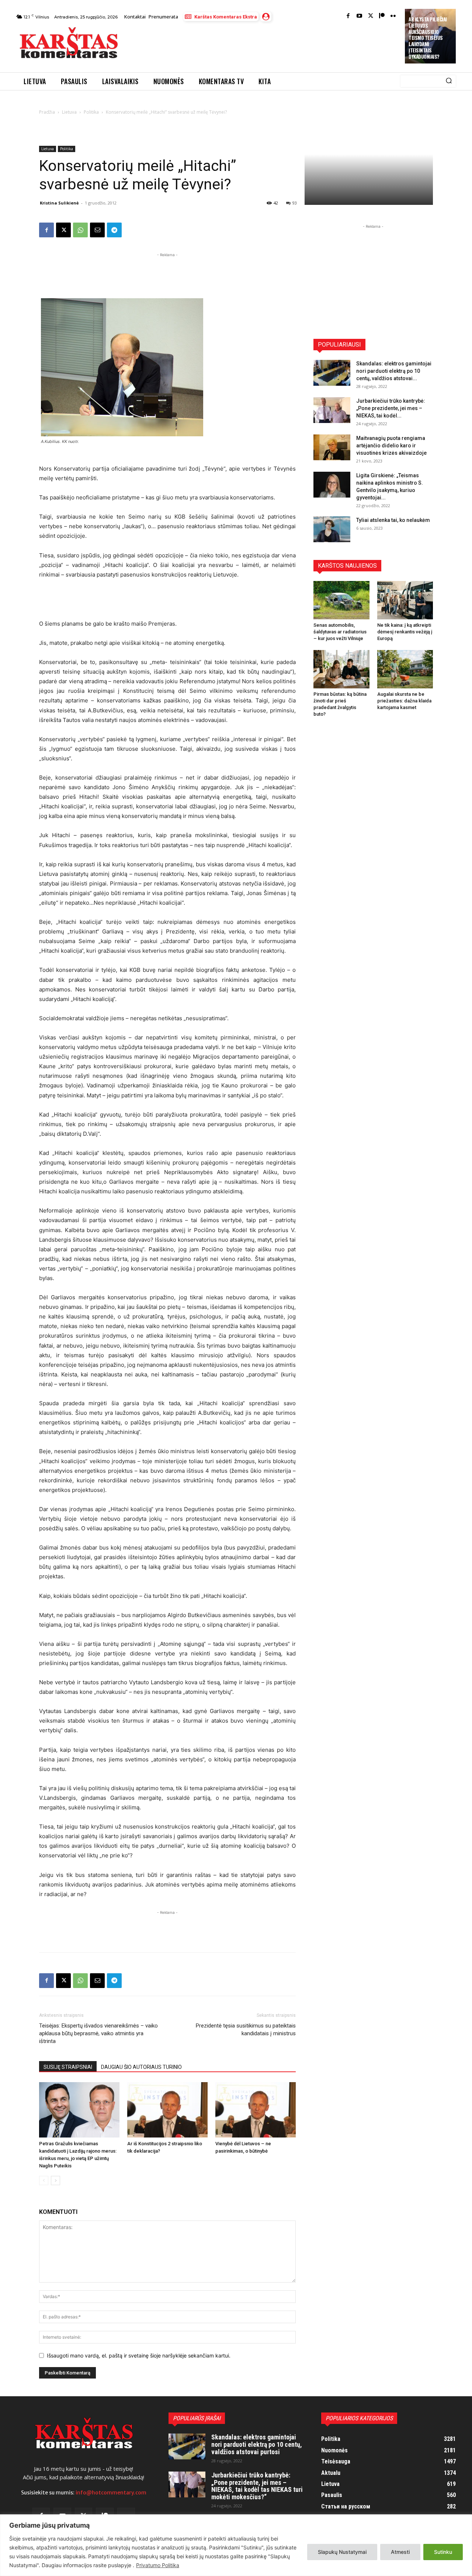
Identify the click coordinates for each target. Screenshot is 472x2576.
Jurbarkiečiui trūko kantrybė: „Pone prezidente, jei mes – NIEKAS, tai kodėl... (391, 408)
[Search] (449, 81)
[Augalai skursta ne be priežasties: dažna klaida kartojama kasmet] (405, 669)
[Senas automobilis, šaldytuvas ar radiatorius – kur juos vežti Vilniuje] (341, 600)
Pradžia (47, 112)
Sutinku (443, 2552)
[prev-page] (44, 2181)
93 (295, 203)
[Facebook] (348, 16)
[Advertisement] (262, 45)
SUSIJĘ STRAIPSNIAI (68, 2067)
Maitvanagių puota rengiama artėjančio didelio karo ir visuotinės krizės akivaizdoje (391, 446)
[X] (63, 230)
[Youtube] (359, 16)
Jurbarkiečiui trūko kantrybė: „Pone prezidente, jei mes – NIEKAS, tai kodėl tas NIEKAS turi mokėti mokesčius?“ (257, 2486)
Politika (91, 112)
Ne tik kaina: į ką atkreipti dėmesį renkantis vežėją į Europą (405, 632)
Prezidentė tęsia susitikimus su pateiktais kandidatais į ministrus (246, 2030)
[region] (236, 2545)
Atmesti (400, 2552)
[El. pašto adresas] (97, 230)
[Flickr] (393, 16)
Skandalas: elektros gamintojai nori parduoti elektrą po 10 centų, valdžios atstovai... (394, 371)
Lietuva (69, 112)
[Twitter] (371, 16)
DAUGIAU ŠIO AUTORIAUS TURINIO (141, 2067)
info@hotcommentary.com (111, 2493)
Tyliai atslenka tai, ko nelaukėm (393, 520)
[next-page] (55, 2181)
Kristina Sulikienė (59, 203)
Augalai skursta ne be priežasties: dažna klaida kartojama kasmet (404, 701)
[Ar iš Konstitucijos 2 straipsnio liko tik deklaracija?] (167, 2110)
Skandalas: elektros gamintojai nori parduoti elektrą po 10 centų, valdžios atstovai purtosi (257, 2444)
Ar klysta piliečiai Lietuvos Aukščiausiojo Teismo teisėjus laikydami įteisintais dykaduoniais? (428, 38)
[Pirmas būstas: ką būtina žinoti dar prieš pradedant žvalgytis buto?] (341, 669)
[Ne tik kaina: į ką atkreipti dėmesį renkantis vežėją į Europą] (405, 600)
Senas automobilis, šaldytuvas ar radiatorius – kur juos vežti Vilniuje (340, 632)
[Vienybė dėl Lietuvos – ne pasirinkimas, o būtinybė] (256, 2110)
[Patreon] (382, 16)
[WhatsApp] (80, 230)
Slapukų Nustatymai (342, 2552)
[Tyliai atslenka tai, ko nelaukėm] (332, 529)
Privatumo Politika (158, 2565)
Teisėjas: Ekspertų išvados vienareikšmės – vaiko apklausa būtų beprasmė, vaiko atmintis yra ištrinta (98, 2033)
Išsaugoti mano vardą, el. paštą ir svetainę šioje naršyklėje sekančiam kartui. (139, 2355)
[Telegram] (114, 230)
